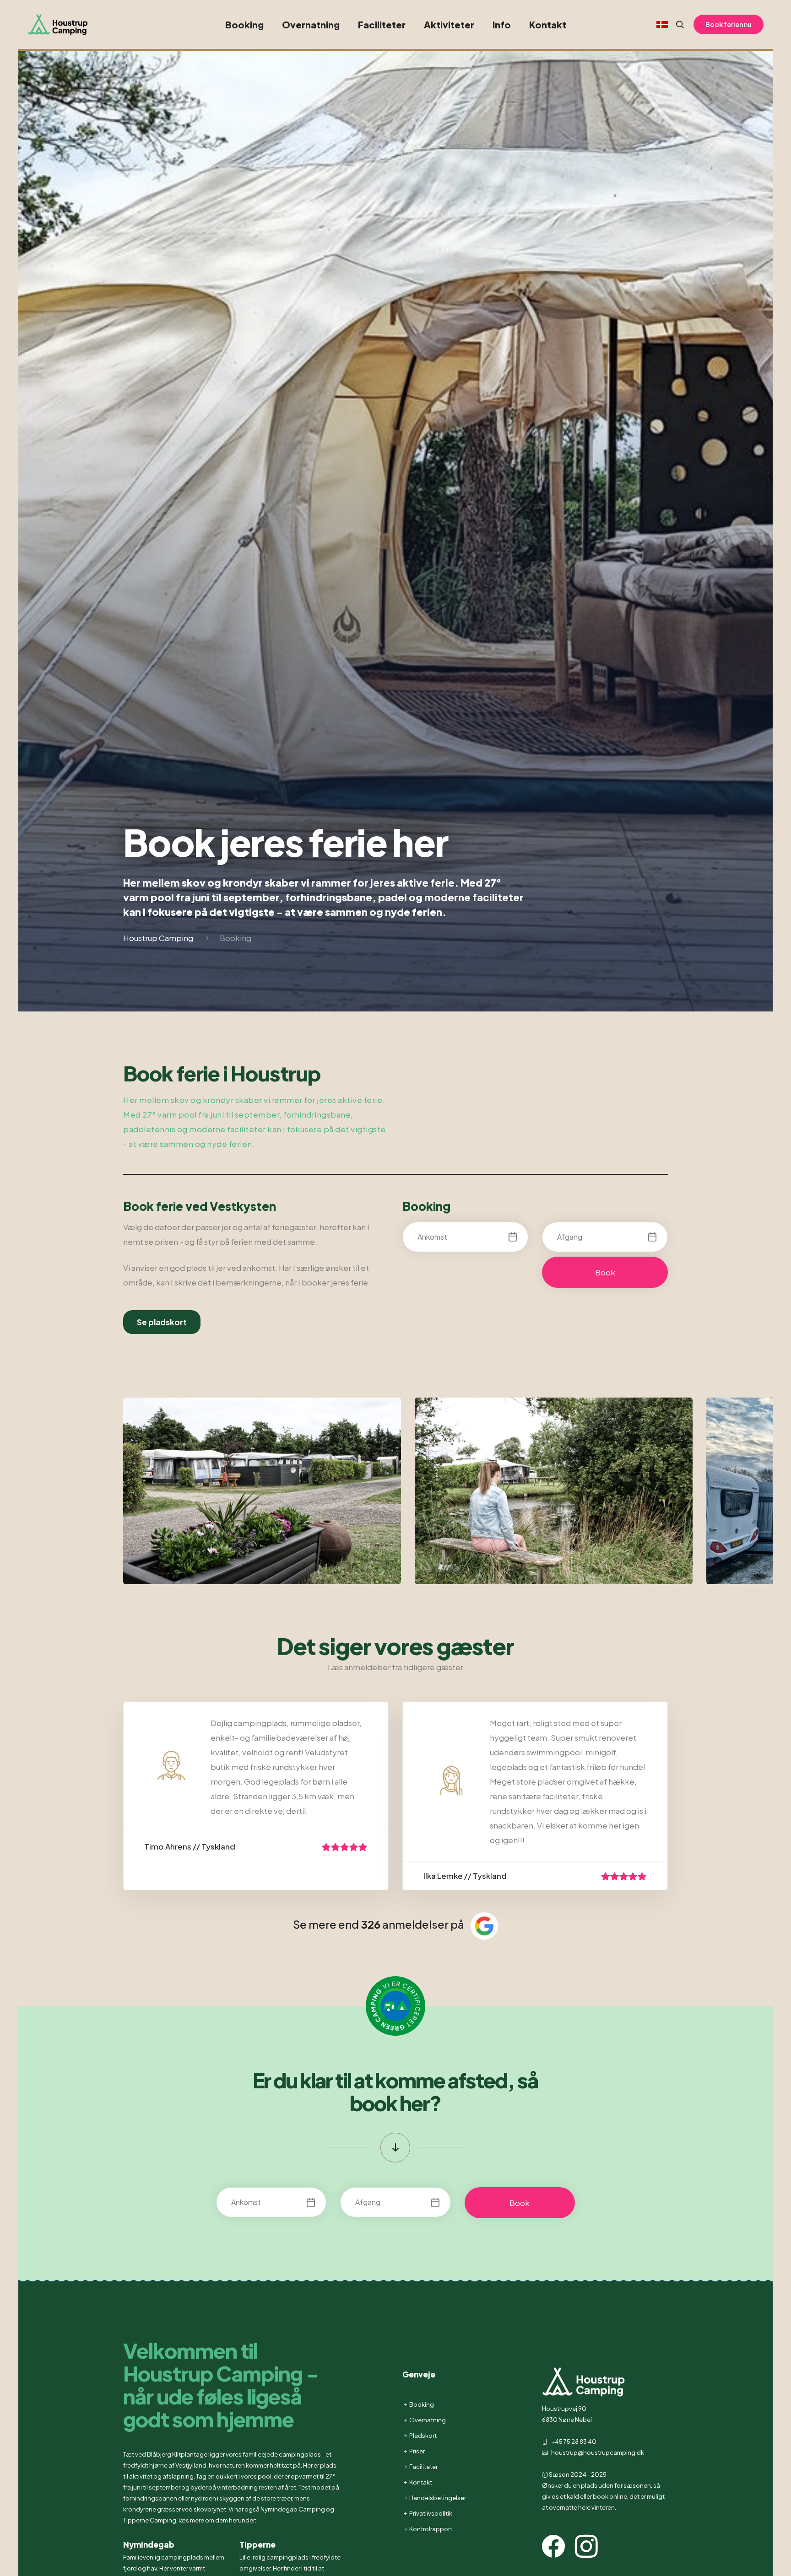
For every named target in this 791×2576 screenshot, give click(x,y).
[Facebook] (558, 2553)
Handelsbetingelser (437, 2498)
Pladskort (423, 2436)
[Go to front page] (64, 24)
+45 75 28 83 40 (573, 2442)
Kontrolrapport (430, 2529)
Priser (417, 2451)
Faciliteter (382, 24)
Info (502, 24)
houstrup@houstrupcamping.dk (597, 2452)
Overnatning (311, 24)
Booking (244, 24)
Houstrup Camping (158, 938)
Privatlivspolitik (430, 2513)
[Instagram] (591, 2553)
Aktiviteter (449, 24)
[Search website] (676, 25)
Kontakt (548, 24)
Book (605, 1272)
